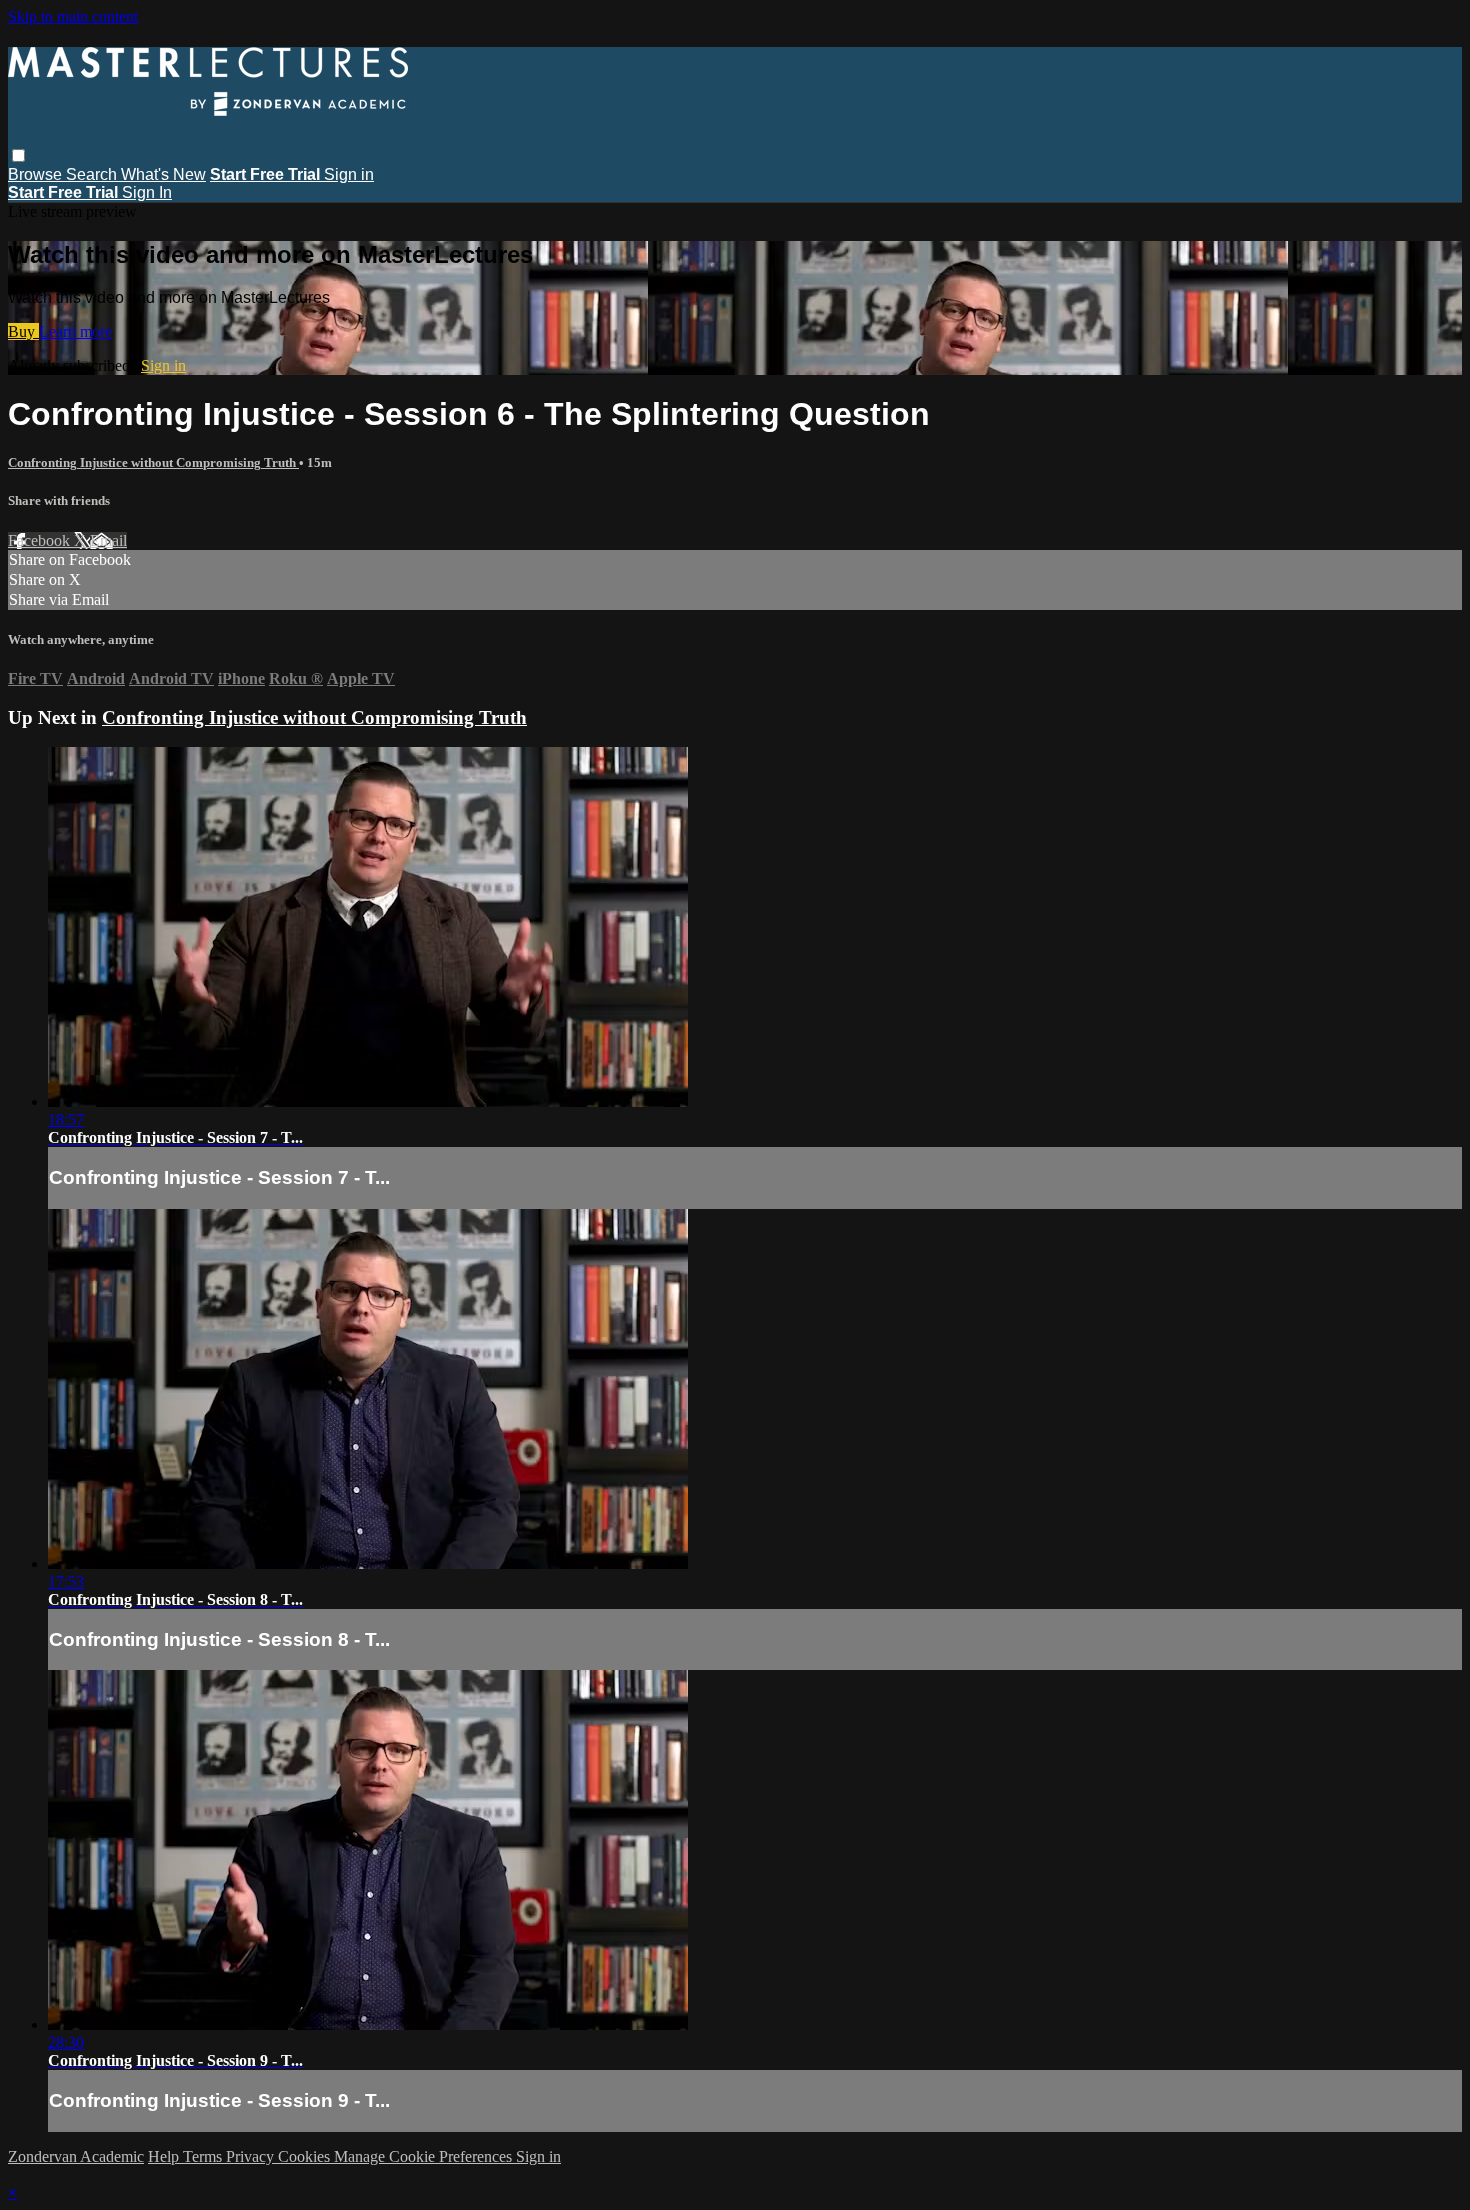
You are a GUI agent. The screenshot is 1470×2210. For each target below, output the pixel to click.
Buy (23, 331)
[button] (18, 155)
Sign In (147, 192)
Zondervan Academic (76, 2156)
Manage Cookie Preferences (425, 2156)
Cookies (306, 2156)
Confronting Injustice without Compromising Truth (153, 462)
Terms (204, 2156)
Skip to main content (73, 16)
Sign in (349, 174)
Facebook (41, 540)
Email (108, 540)
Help (165, 2156)
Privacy (252, 2156)
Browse (37, 174)
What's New (163, 174)
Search (93, 174)
